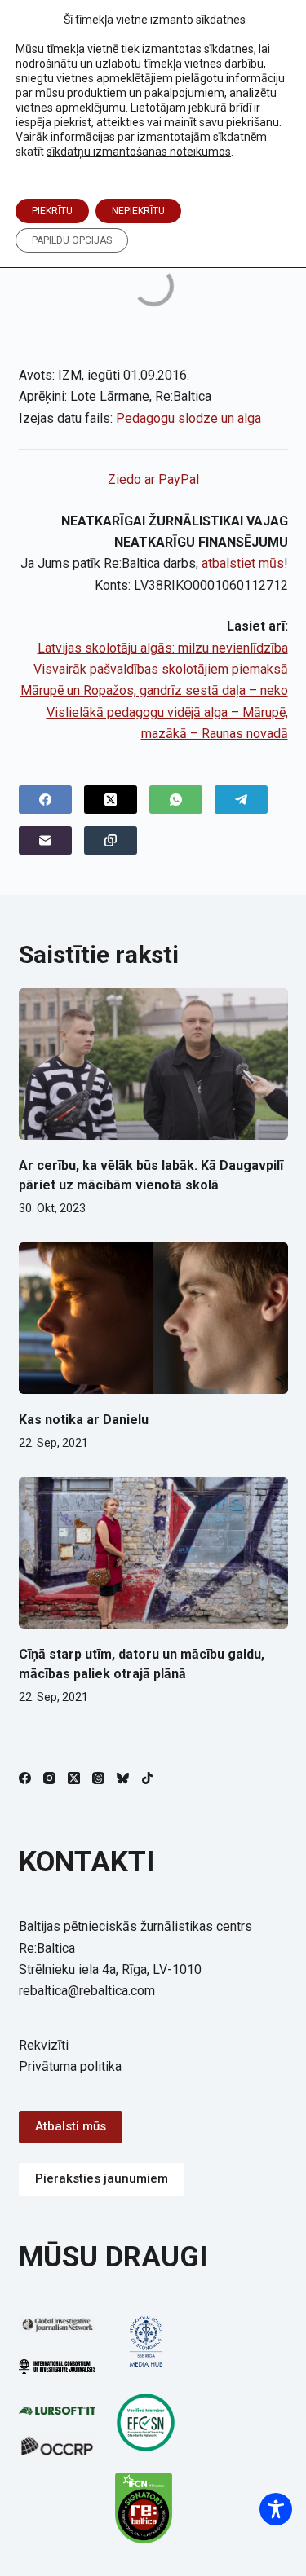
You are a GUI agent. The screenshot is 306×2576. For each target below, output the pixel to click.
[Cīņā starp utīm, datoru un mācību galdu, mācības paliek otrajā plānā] (153, 1553)
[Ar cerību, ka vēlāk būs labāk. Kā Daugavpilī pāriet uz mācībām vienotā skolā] (153, 1064)
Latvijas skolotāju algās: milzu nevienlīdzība (163, 648)
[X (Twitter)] (111, 800)
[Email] (45, 840)
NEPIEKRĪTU (138, 211)
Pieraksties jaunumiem (102, 2178)
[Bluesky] (123, 1778)
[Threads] (98, 1778)
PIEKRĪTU (52, 211)
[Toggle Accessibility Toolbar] (276, 2509)
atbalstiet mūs (243, 563)
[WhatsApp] (176, 800)
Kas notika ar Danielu (84, 1420)
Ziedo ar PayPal (153, 479)
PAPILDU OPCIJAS (72, 240)
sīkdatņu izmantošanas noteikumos (139, 152)
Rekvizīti (44, 2045)
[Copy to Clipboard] (111, 840)
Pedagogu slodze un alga (188, 418)
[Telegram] (241, 800)
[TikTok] (147, 1778)
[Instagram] (49, 1778)
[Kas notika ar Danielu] (153, 1318)
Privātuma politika (70, 2066)
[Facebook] (45, 800)
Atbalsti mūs (71, 2126)
